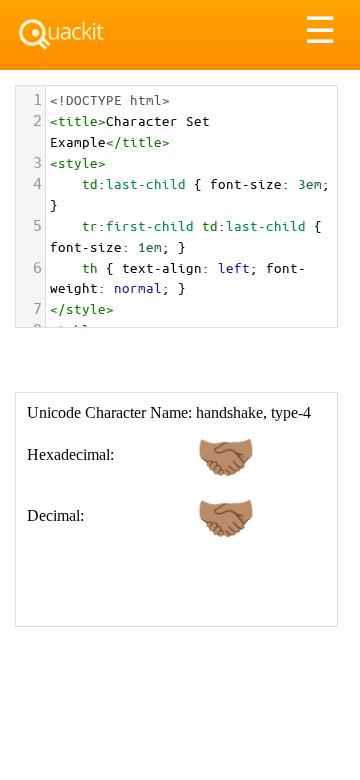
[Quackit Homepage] (61, 34)
